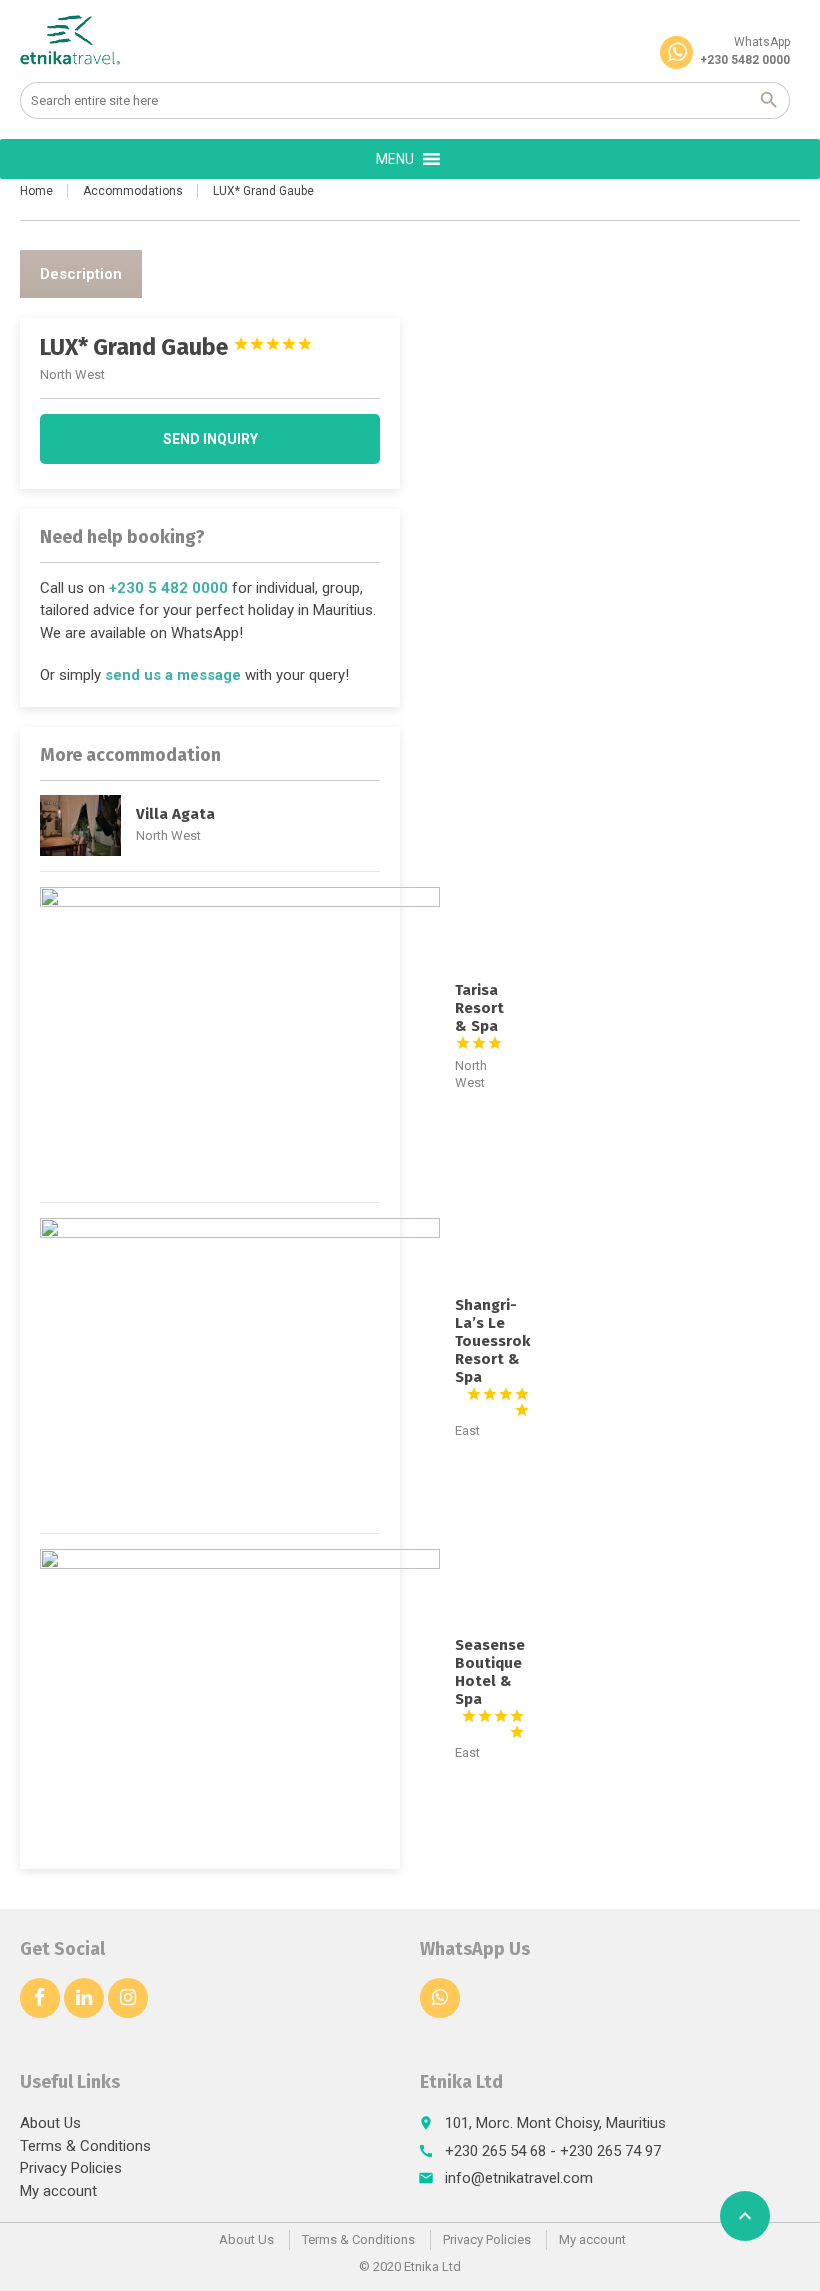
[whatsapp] (440, 1998)
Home (36, 191)
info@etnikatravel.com (519, 2178)
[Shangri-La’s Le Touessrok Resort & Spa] (240, 1368)
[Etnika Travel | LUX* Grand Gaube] (70, 40)
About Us (50, 2123)
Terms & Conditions (85, 2146)
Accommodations (133, 191)
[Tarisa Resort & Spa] (240, 1037)
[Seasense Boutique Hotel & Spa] (240, 1699)
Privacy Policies (71, 2168)
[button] (395, 159)
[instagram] (128, 1998)
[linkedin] (84, 1998)
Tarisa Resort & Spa (479, 1016)
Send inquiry (210, 439)
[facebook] (40, 1998)
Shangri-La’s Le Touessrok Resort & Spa (492, 1350)
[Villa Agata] (80, 825)
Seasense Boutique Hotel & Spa (490, 1681)
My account (58, 2191)
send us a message (173, 675)
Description (81, 274)
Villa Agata (175, 814)
